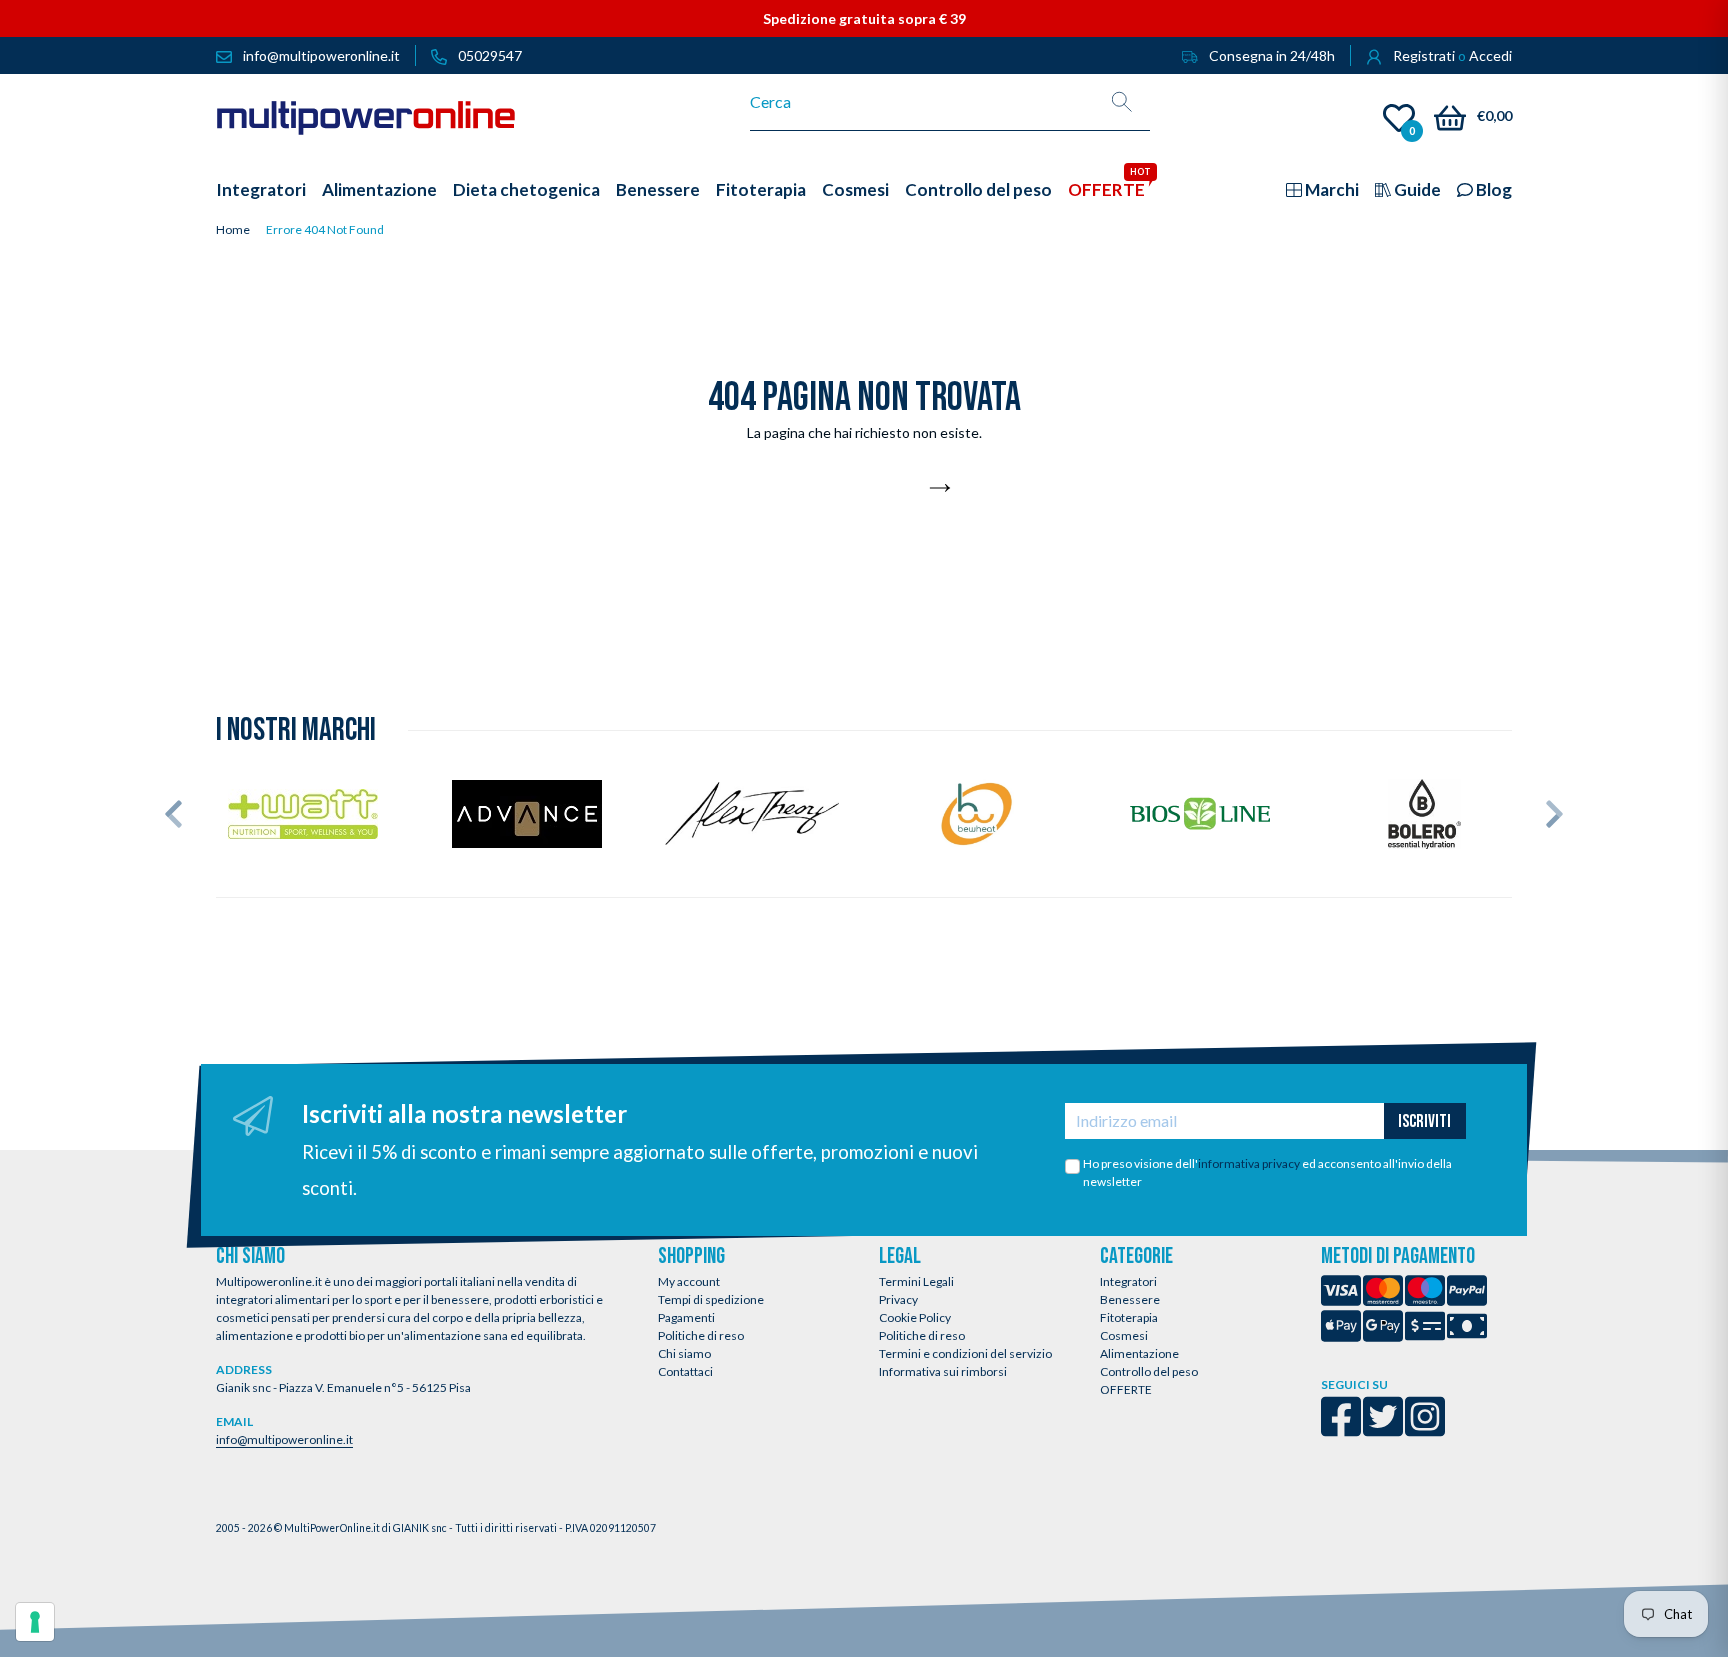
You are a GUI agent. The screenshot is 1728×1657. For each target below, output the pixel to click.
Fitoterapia (1129, 1317)
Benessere (1130, 1299)
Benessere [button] (658, 189)
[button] (173, 814)
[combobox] (922, 102)
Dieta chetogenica (526, 189)
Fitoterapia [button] (761, 189)
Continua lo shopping (853, 489)
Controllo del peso (1149, 1371)
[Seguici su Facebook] (1341, 1429)
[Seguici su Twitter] (1383, 1429)
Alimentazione (1139, 1353)
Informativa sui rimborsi (943, 1371)
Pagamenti (686, 1317)
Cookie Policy (915, 1317)
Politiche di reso (701, 1335)
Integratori (1128, 1281)
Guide (1416, 189)
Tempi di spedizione (711, 1299)
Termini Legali (916, 1281)
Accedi (1490, 55)
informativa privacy (1249, 1163)
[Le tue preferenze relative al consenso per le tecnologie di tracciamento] (35, 1622)
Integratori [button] (261, 189)
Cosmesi (1124, 1335)
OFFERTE (1126, 1389)
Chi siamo (684, 1353)
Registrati (1424, 55)
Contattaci (685, 1371)
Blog (1492, 189)
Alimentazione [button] (379, 189)
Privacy (898, 1299)
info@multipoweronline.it (284, 1439)
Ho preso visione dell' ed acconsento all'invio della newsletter (1267, 1172)
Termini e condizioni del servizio (965, 1353)
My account (689, 1281)
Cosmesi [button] (855, 189)
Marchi (1330, 189)
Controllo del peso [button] (978, 189)
